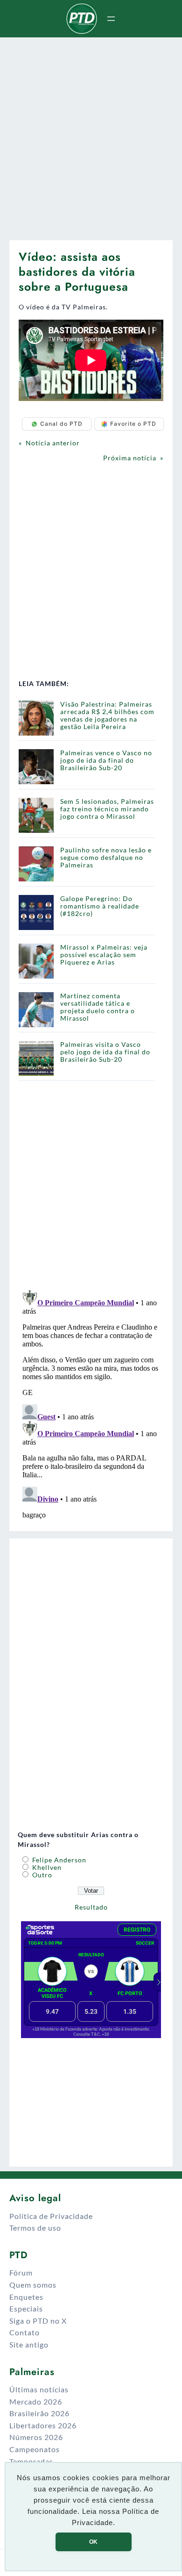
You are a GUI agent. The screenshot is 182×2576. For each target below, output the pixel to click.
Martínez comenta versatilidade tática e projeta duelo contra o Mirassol (98, 1007)
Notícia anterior (53, 443)
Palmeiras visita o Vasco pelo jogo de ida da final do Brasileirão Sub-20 (105, 1052)
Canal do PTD (61, 424)
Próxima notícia (130, 458)
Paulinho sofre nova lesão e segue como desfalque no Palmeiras (106, 857)
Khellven (46, 1867)
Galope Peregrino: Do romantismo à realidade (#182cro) (100, 906)
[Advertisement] (91, 135)
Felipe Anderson (58, 1860)
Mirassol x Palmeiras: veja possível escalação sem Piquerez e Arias (104, 955)
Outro (41, 1875)
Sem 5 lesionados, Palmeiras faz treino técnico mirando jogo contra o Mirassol (107, 809)
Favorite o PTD (133, 424)
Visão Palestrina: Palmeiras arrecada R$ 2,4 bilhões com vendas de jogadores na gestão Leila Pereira (107, 715)
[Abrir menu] (111, 19)
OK (93, 2542)
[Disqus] (91, 1403)
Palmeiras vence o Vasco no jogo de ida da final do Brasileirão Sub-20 (106, 760)
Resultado (91, 1907)
